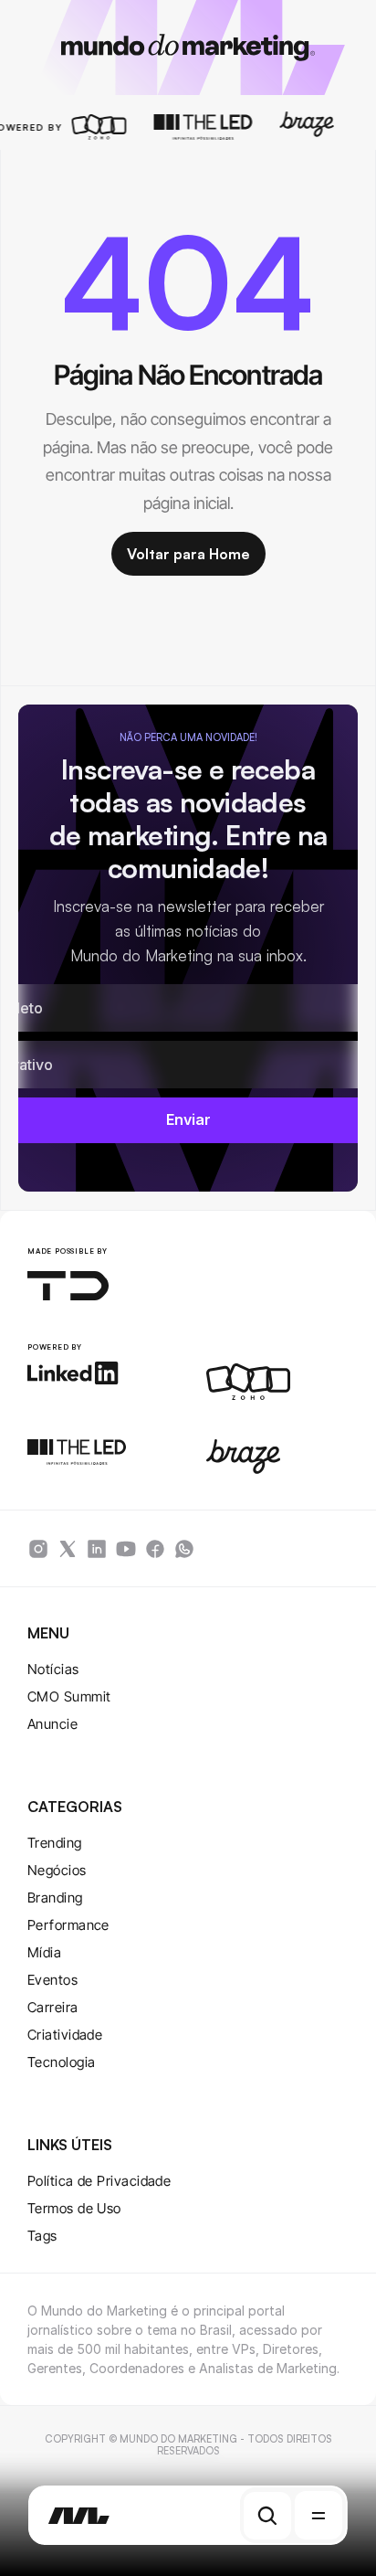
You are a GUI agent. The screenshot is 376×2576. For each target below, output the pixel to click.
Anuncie (52, 1724)
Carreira (53, 2007)
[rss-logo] (155, 1549)
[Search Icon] (267, 2516)
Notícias (53, 1669)
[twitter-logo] (68, 1549)
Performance (68, 1925)
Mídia (44, 1952)
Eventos (52, 1980)
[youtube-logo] (126, 1549)
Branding (55, 1898)
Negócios (57, 1870)
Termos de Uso (74, 2208)
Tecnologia (62, 2062)
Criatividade (65, 2035)
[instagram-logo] (38, 1549)
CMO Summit (69, 1696)
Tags (42, 2236)
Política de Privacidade (99, 2181)
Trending (55, 1843)
